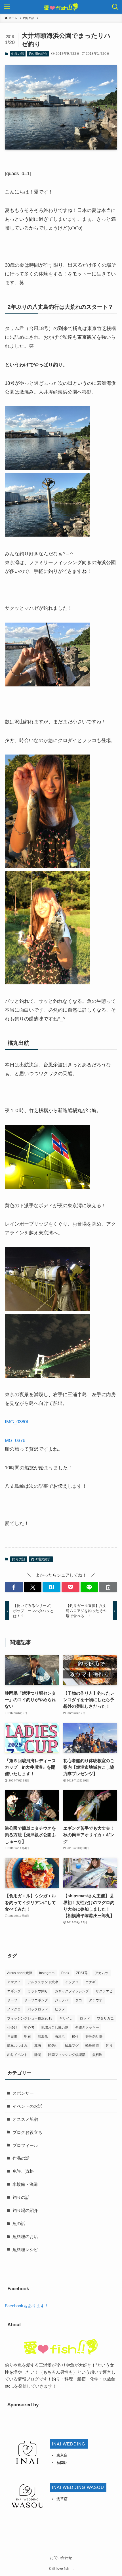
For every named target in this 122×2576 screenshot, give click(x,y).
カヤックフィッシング (72, 1991)
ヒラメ (60, 2009)
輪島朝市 (92, 2046)
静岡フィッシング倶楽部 (67, 2055)
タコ (79, 2000)
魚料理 (97, 2055)
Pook (65, 1973)
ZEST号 (82, 1973)
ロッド (85, 2018)
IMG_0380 (16, 1422)
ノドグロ (14, 2009)
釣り (109, 2046)
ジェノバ (62, 2000)
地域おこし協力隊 (55, 2027)
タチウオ (96, 2000)
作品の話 (21, 2158)
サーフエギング (36, 2000)
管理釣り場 (94, 2037)
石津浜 (60, 2037)
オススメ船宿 (25, 2119)
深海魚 (43, 2037)
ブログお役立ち (27, 2132)
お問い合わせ (61, 2558)
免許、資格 (23, 2171)
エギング (14, 1991)
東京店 (62, 2455)
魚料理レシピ (25, 2250)
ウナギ (91, 1982)
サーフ (12, 2000)
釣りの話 (18, 54)
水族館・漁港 (25, 2184)
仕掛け (12, 2027)
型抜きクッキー (87, 2027)
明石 (28, 2037)
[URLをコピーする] (108, 1587)
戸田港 (12, 2037)
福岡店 (62, 2463)
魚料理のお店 (25, 2236)
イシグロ (72, 1982)
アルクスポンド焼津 (43, 1982)
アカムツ (102, 1973)
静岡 (38, 2055)
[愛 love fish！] (61, 7)
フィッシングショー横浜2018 (30, 2018)
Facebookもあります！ (27, 2306)
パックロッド (38, 2009)
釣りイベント (17, 2055)
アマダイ (14, 1982)
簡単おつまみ (17, 2046)
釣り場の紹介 (38, 54)
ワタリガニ (105, 2018)
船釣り (53, 2046)
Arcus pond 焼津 (20, 1973)
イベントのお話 (27, 2106)
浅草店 (62, 2499)
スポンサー (23, 2093)
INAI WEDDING (69, 2444)
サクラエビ (104, 1991)
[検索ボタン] (115, 7)
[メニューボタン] (7, 7)
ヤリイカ (66, 2018)
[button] (14, 1587)
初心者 (29, 2027)
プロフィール (25, 2145)
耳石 (38, 2046)
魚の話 (19, 2223)
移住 (75, 2037)
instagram (47, 1973)
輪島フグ (72, 2046)
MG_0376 (15, 1440)
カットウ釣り (38, 1991)
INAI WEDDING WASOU (78, 2487)
